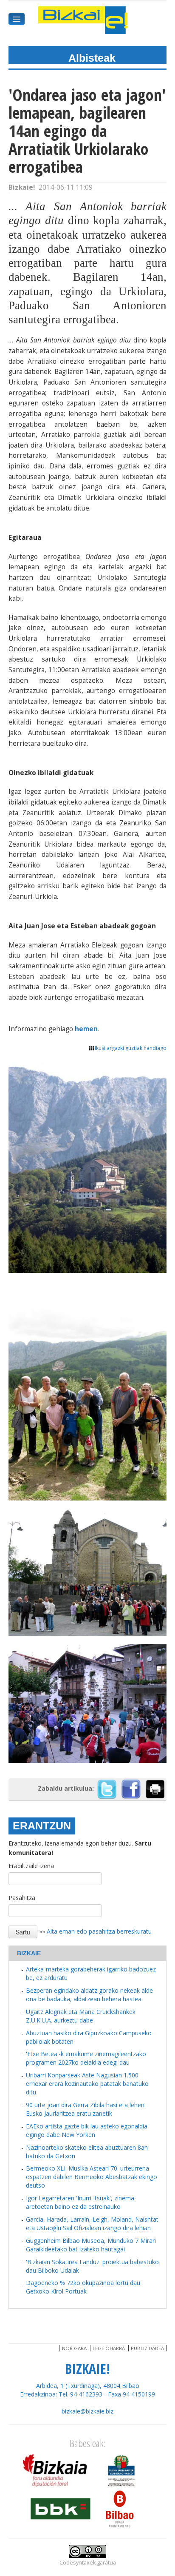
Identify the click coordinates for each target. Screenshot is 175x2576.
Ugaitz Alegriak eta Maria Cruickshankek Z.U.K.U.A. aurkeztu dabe (81, 2016)
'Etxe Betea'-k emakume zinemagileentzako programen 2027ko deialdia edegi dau (86, 2058)
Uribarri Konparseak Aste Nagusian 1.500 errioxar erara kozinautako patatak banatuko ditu (87, 2084)
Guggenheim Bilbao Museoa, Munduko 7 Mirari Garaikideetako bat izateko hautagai (91, 2245)
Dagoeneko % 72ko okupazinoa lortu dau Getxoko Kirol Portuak (83, 2287)
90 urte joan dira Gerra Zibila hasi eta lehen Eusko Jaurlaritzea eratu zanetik (85, 2109)
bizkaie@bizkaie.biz (87, 2411)
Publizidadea (147, 2348)
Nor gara (74, 2348)
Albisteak (92, 58)
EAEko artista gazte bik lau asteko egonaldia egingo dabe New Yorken (87, 2130)
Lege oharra (109, 2348)
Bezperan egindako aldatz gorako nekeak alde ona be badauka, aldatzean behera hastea (89, 1995)
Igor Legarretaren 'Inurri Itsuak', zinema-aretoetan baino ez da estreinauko (81, 2202)
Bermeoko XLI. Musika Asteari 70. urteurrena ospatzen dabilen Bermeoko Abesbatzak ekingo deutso (92, 2177)
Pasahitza (22, 1898)
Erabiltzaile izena (31, 1866)
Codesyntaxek (78, 2563)
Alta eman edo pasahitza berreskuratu (99, 1931)
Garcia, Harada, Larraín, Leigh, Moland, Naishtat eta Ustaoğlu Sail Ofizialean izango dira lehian (92, 2224)
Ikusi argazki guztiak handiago (131, 1048)
